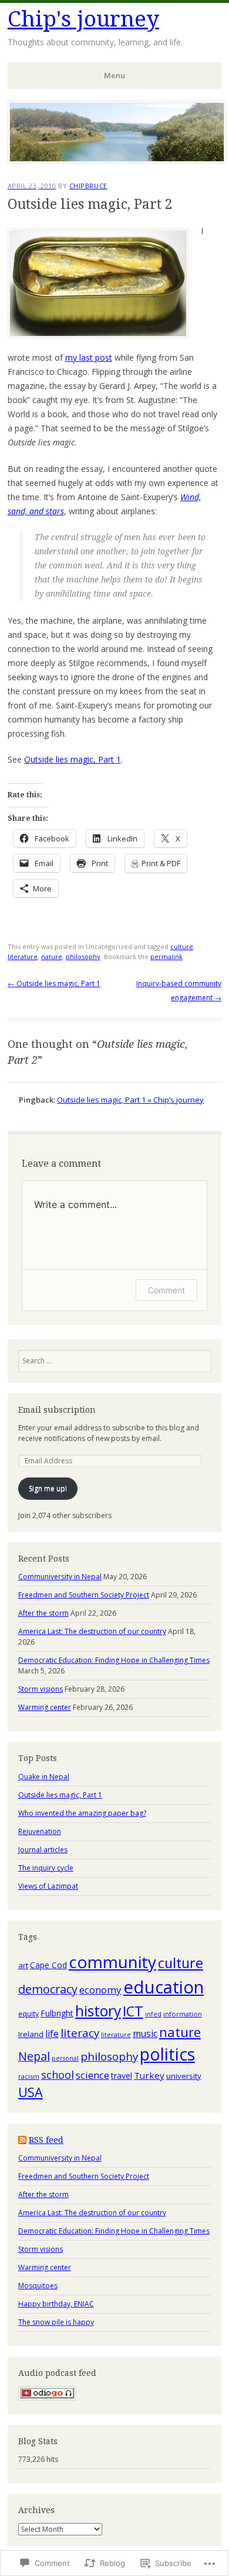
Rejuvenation (40, 1831)
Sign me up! (48, 1488)
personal (65, 2058)
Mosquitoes (38, 2286)
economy (100, 1990)
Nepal (34, 2056)
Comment (166, 1290)
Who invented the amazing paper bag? (82, 1813)
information (183, 2014)
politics (167, 2054)
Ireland (31, 2034)
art (23, 1965)
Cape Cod (48, 1965)
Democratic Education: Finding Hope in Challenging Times (114, 1660)
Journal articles (43, 1850)
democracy (48, 1989)
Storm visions (41, 1689)
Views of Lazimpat (48, 1886)
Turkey (149, 2075)
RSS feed (46, 2140)
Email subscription (57, 1410)
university (184, 2076)
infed (153, 2014)
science (92, 2075)
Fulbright (57, 2013)
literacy (80, 2033)
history (98, 2011)
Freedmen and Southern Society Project (84, 1595)
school (58, 2075)
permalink (166, 956)
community (112, 1962)
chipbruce (88, 186)
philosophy (83, 956)
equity (28, 2013)
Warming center (45, 1707)
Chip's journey (83, 19)
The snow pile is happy (56, 2322)
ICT (133, 2011)
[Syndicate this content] (22, 2140)
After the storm (43, 1613)
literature (23, 956)
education (164, 1987)
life (52, 2033)
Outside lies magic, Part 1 (73, 759)
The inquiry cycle (46, 1868)
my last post (89, 357)
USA (31, 2092)
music (145, 2033)
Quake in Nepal (44, 1777)
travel (122, 2076)
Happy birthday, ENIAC (56, 2304)
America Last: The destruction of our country (92, 1631)
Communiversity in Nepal (60, 1577)
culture (182, 946)
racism (29, 2076)
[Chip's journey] (117, 160)
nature (52, 956)
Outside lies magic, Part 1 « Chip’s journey (130, 1100)
